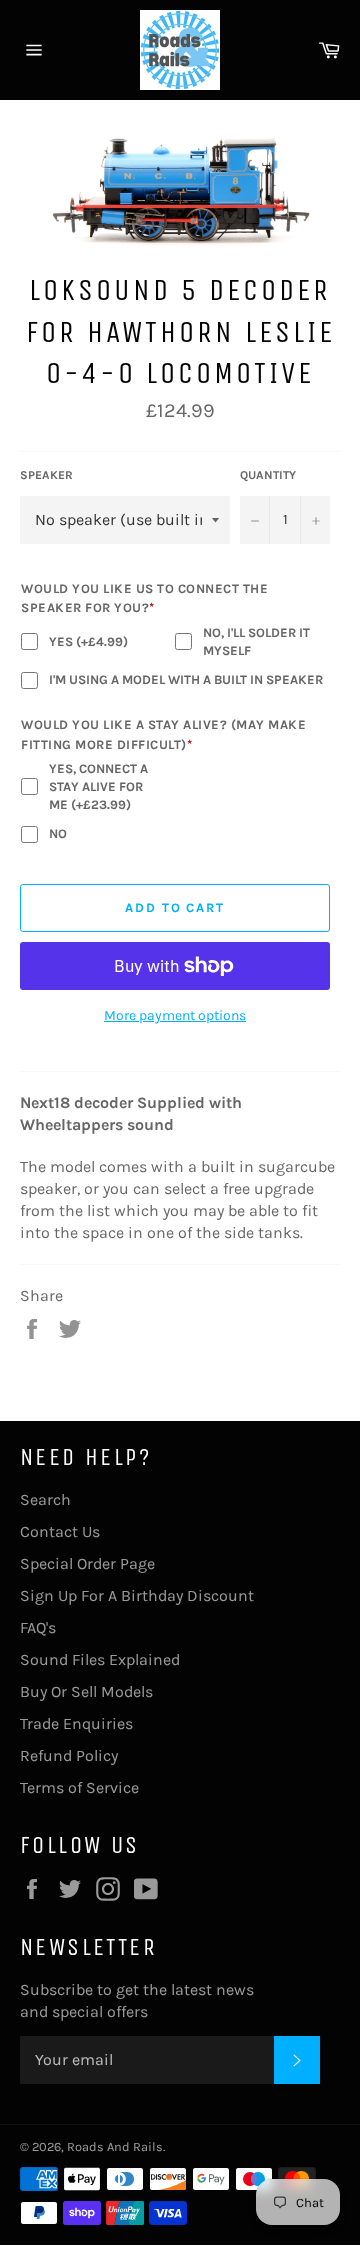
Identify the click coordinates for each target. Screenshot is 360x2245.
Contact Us (60, 1531)
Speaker (46, 475)
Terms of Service (79, 1787)
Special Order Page (87, 1563)
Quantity (268, 475)
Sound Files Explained (100, 1659)
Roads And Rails (115, 2146)
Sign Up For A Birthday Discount (137, 1595)
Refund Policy (69, 1755)
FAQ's (38, 1627)
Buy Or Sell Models (86, 1691)
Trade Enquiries (76, 1723)
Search (45, 1499)
